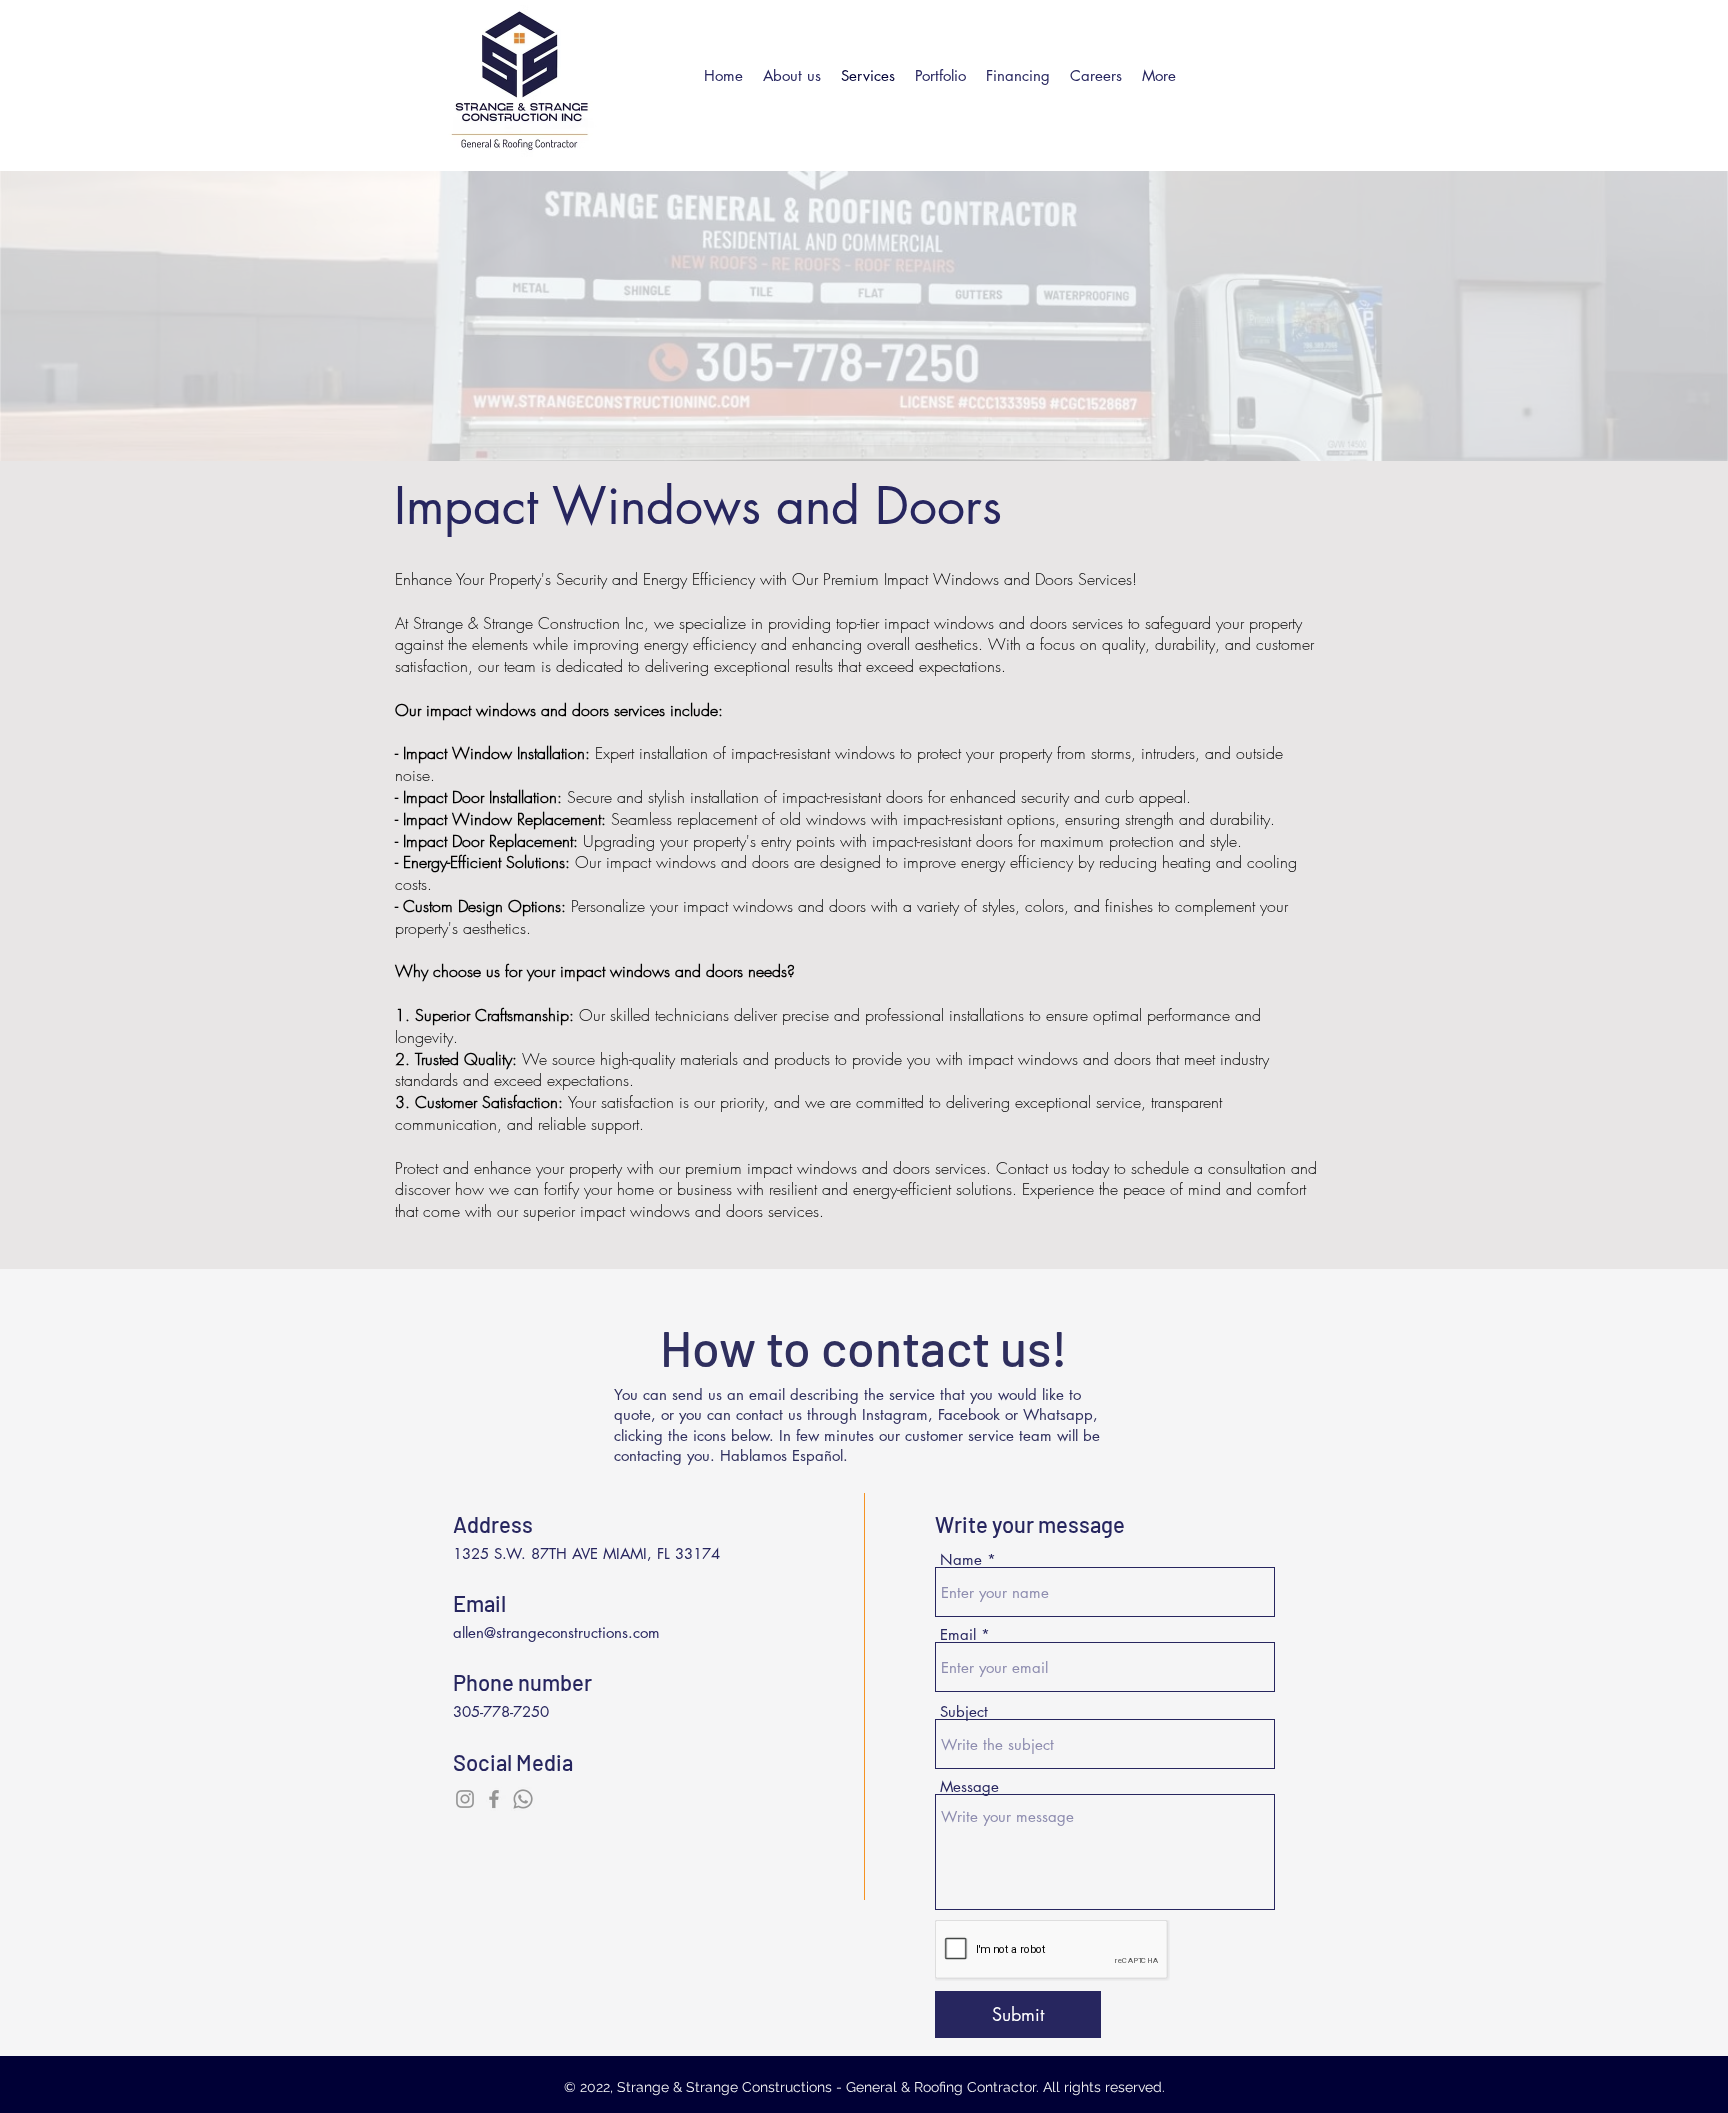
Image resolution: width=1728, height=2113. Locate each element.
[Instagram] (465, 1799)
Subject (964, 1711)
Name (961, 1559)
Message (969, 1786)
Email (958, 1634)
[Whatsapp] (523, 1799)
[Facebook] (494, 1799)
